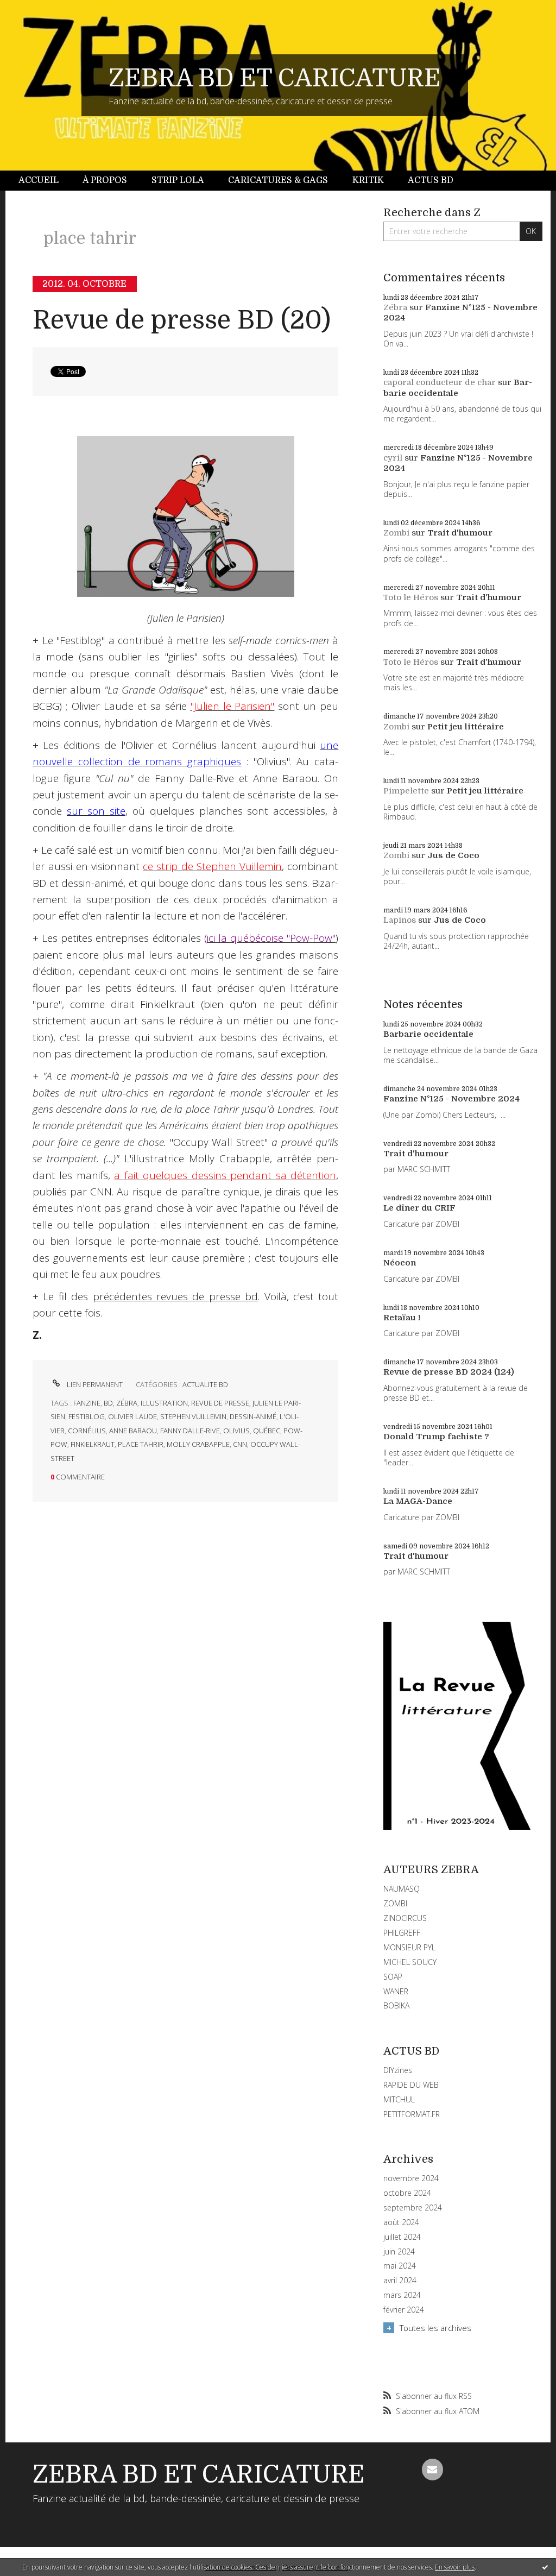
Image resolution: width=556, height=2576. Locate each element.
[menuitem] (45, 181)
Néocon (400, 1263)
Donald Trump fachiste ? (436, 1437)
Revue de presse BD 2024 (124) (449, 1372)
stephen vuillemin (193, 1416)
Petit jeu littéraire (466, 727)
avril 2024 (400, 2281)
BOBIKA (396, 2005)
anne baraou (133, 1431)
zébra (127, 1403)
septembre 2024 (413, 2208)
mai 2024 (400, 2266)
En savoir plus (455, 2567)
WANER (396, 1991)
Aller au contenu (37, 10)
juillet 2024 (402, 2237)
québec (267, 1431)
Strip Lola (178, 180)
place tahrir (141, 1444)
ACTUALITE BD (205, 1384)
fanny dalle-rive (190, 1431)
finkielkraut (93, 1444)
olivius (236, 1431)
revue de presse (220, 1403)
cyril (393, 458)
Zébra (395, 307)
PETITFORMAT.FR (412, 2114)
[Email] (433, 2470)
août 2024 (401, 2222)
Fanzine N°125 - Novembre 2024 (451, 1099)
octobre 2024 (407, 2193)
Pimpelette (406, 791)
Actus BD (431, 180)
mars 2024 (402, 2295)
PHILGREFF (402, 1933)
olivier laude (132, 1416)
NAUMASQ (402, 1889)
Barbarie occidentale (458, 388)
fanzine (87, 1403)
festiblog (87, 1416)
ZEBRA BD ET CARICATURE (275, 78)
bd (108, 1403)
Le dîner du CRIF (419, 1208)
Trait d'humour (460, 533)
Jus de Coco (453, 855)
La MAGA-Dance (418, 1501)
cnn (240, 1444)
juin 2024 (399, 2252)
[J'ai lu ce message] (545, 2567)
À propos (105, 180)
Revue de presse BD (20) (182, 320)
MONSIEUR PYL (409, 1947)
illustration (164, 1403)
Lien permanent (94, 1384)
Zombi (396, 533)
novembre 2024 (411, 2178)
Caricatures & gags (278, 180)
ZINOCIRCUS (405, 1918)
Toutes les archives (435, 2328)
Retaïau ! (402, 1318)
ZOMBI (395, 1903)
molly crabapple (198, 1444)
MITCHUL (399, 2099)
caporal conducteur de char (440, 382)
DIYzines (398, 2070)
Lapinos (400, 920)
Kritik (368, 180)
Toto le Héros (411, 597)
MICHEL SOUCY (410, 1962)
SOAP (393, 1977)
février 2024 (404, 2310)
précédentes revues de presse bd (176, 1296)
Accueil (39, 180)
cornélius (87, 1431)
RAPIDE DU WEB (411, 2085)
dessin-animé (253, 1416)
